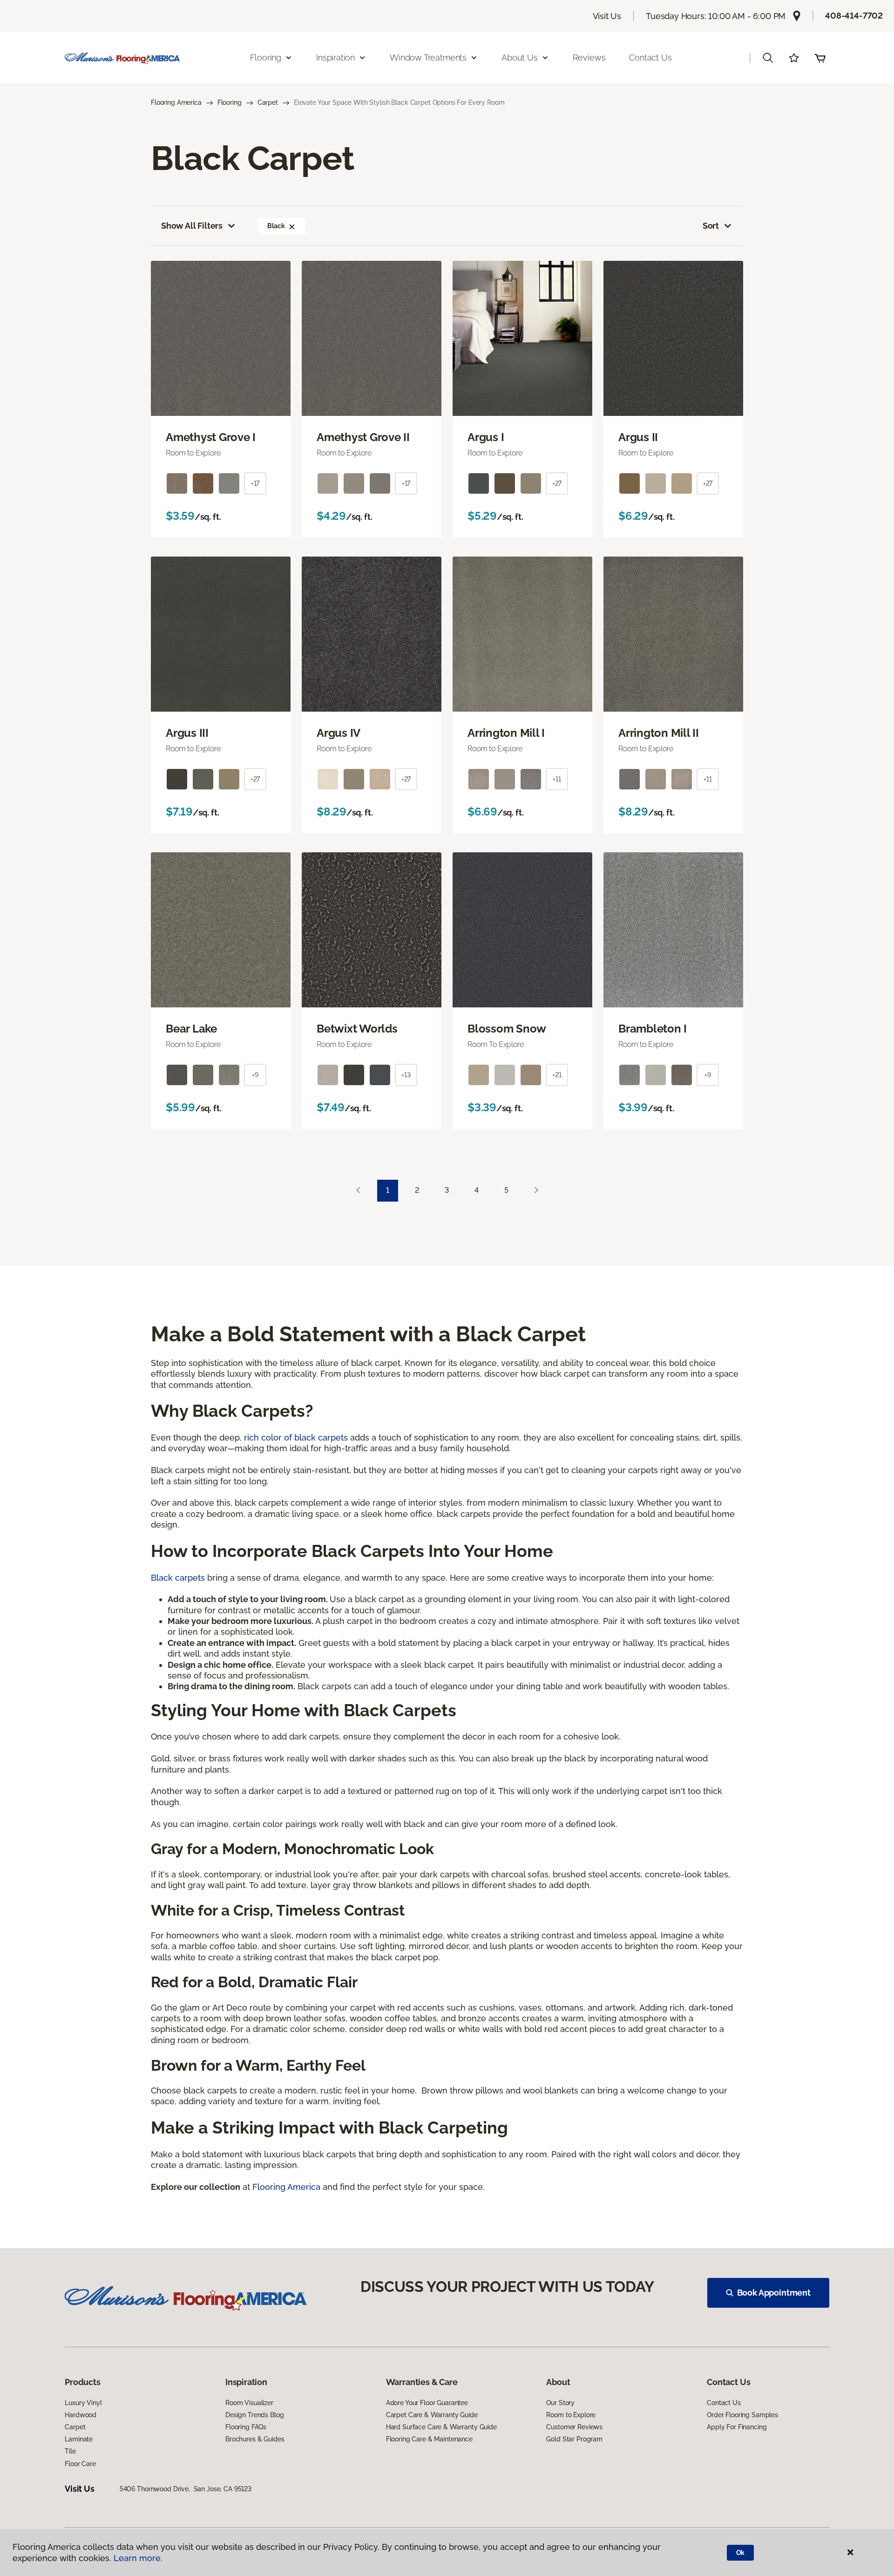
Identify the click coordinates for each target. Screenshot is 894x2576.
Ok (741, 2553)
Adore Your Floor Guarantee (427, 2403)
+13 (406, 1075)
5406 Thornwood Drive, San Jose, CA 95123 (186, 2489)
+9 (255, 1075)
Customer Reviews (574, 2427)
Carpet (268, 102)
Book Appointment (774, 2293)
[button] (768, 58)
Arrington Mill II (659, 733)
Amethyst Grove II (363, 437)
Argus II (638, 437)
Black (276, 226)
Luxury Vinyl (83, 2403)
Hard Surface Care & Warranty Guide (441, 2427)
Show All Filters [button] (192, 226)
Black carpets (178, 1578)
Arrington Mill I (506, 733)
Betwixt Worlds (357, 1029)
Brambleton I (653, 1029)
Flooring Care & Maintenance (429, 2439)
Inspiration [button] (335, 58)
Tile (70, 2451)
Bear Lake (191, 1029)
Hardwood (81, 2415)
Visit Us (607, 16)
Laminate (79, 2439)
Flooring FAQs (246, 2427)
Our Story (560, 2403)
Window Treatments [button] (428, 58)
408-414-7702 (854, 16)
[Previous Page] (358, 1191)
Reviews (589, 58)
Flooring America (176, 102)
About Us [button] (520, 58)
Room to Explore (571, 2415)
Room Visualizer (249, 2403)
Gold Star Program (574, 2439)
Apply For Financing (737, 2427)
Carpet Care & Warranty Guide (432, 2415)
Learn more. (138, 2558)
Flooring (230, 102)
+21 (557, 1075)
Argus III (187, 733)
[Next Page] (536, 1191)
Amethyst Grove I (211, 437)
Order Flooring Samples (742, 2415)
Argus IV (339, 733)
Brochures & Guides (255, 2439)
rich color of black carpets (296, 1438)
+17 (255, 483)
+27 (557, 483)
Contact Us (650, 58)
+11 (557, 779)
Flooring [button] (266, 58)
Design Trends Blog (254, 2415)
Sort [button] (711, 226)
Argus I (486, 437)
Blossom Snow (507, 1029)
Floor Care (80, 2464)
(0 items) (820, 58)
